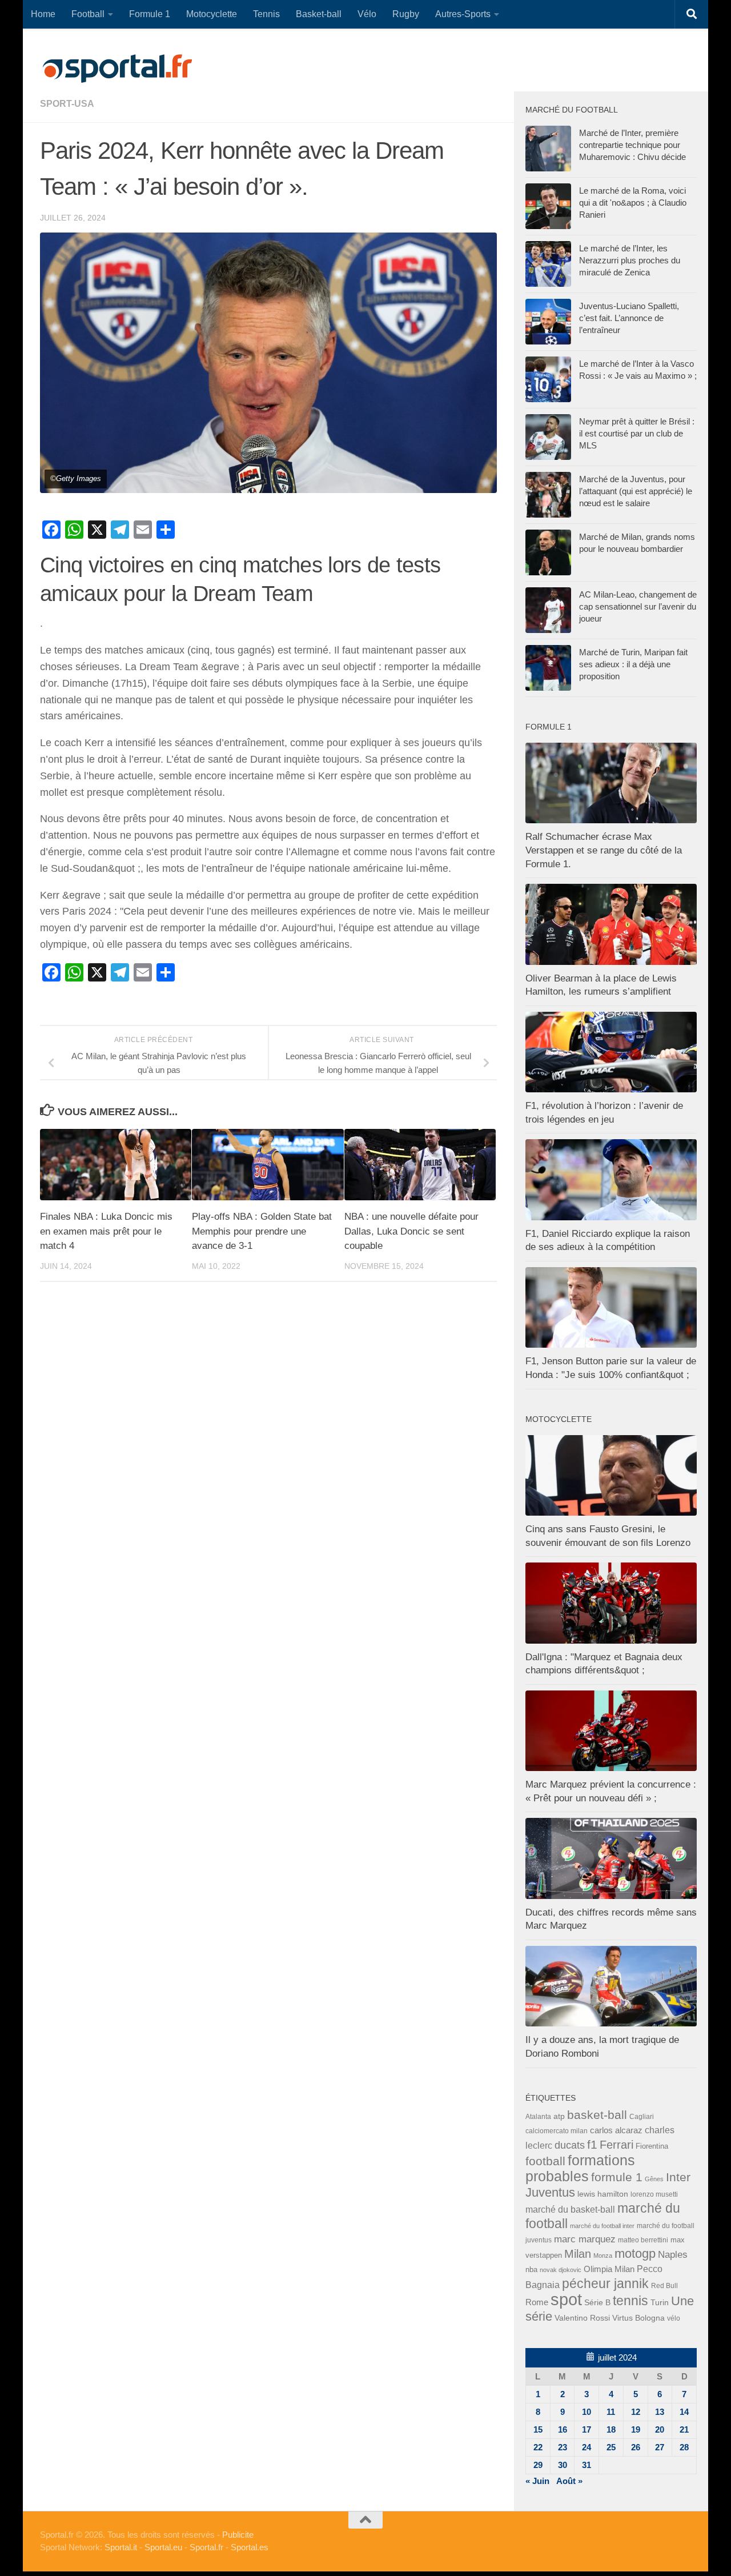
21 (684, 2429)
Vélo (367, 14)
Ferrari (616, 2145)
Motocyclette (212, 14)
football (545, 2161)
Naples (673, 2254)
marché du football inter (602, 2226)
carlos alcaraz (616, 2130)
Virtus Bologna (638, 2318)
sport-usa (67, 104)
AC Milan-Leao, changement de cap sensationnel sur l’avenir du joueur (638, 606)
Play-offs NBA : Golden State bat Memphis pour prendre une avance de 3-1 (262, 1231)
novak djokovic (561, 2270)
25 (611, 2447)
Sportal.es (250, 2547)
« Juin (537, 2481)
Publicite (238, 2535)
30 (563, 2465)
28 (684, 2447)
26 (636, 2447)
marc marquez (585, 2239)
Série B (597, 2303)
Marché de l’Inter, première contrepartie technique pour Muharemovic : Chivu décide (632, 145)
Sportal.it (121, 2547)
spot (566, 2299)
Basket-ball (319, 14)
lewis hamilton (603, 2194)
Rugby (406, 14)
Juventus (550, 2193)
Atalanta (538, 2117)
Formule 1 (150, 14)
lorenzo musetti (654, 2194)
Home (43, 14)
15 (538, 2429)
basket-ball (597, 2115)
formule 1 (617, 2177)
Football (88, 14)
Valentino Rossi (582, 2318)
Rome (537, 2302)
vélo (674, 2318)
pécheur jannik (605, 2283)
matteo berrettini (643, 2240)
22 (538, 2447)
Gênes (654, 2179)
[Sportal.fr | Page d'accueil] (117, 69)
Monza (603, 2255)
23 (563, 2447)
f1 (592, 2144)
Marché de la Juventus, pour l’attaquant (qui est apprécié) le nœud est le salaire (636, 491)
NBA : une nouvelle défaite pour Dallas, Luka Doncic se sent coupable (411, 1231)
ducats (570, 2145)
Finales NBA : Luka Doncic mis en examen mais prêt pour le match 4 (106, 1231)
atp (559, 2116)
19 (636, 2429)
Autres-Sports (463, 14)
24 (587, 2447)
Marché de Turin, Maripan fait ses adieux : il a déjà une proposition (633, 664)
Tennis (266, 14)
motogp (635, 2254)
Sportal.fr (206, 2547)
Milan (578, 2254)
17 (587, 2429)
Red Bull (664, 2285)
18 (611, 2429)
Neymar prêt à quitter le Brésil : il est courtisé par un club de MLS (637, 433)
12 (636, 2412)
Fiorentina (652, 2146)
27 (660, 2447)
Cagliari (642, 2116)
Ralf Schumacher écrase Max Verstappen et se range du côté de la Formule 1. (604, 850)
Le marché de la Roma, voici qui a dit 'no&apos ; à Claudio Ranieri (633, 203)
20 (660, 2429)
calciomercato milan (557, 2131)
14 (684, 2412)
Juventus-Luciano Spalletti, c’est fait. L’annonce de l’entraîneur (629, 318)
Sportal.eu (163, 2547)
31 (587, 2465)
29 (538, 2465)
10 (587, 2412)
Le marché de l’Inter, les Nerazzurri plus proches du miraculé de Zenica (630, 260)
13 (660, 2412)
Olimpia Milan (609, 2269)
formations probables (580, 2168)
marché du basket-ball (570, 2210)
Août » (569, 2481)
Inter (678, 2177)
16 (563, 2429)
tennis (630, 2301)
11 (611, 2412)
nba (531, 2270)
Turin (660, 2302)
